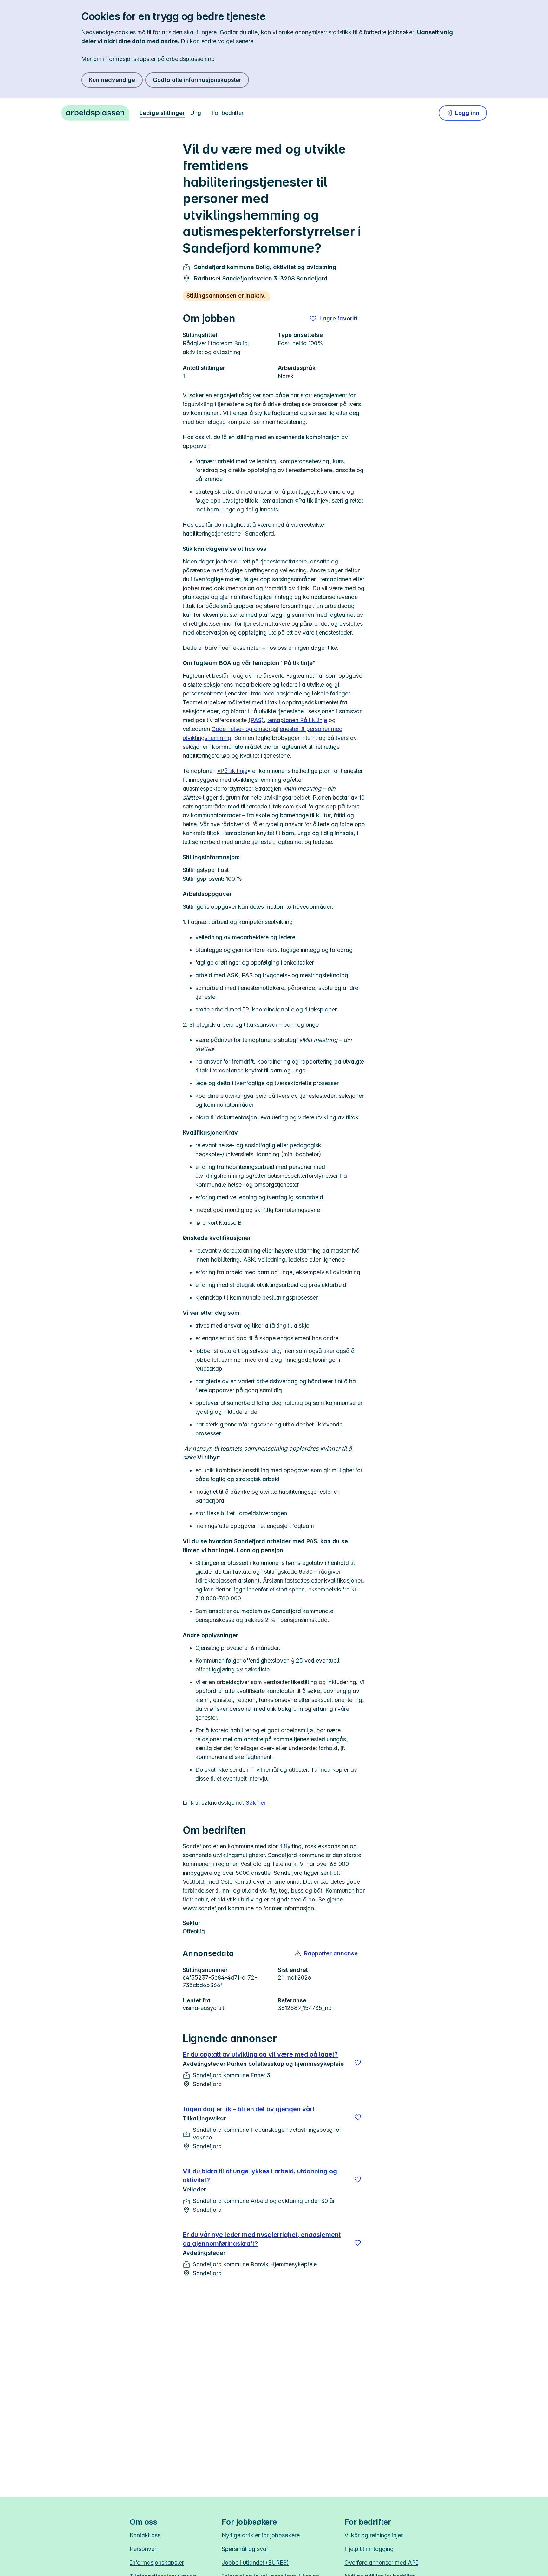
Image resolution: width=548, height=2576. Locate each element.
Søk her (256, 1803)
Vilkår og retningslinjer (374, 2535)
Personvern (145, 2549)
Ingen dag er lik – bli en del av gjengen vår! (249, 2109)
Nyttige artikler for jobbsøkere (261, 2535)
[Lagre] (358, 2063)
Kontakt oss (145, 2535)
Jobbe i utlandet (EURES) (255, 2563)
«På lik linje (232, 771)
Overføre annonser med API (381, 2563)
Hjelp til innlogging (369, 2549)
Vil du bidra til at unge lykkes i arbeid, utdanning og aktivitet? (260, 2176)
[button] (326, 1953)
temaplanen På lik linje (297, 720)
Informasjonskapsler (157, 2563)
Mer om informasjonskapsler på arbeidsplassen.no (148, 59)
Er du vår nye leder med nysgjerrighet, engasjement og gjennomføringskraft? (262, 2239)
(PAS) (256, 720)
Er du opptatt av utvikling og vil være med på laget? (260, 2054)
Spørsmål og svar (245, 2549)
